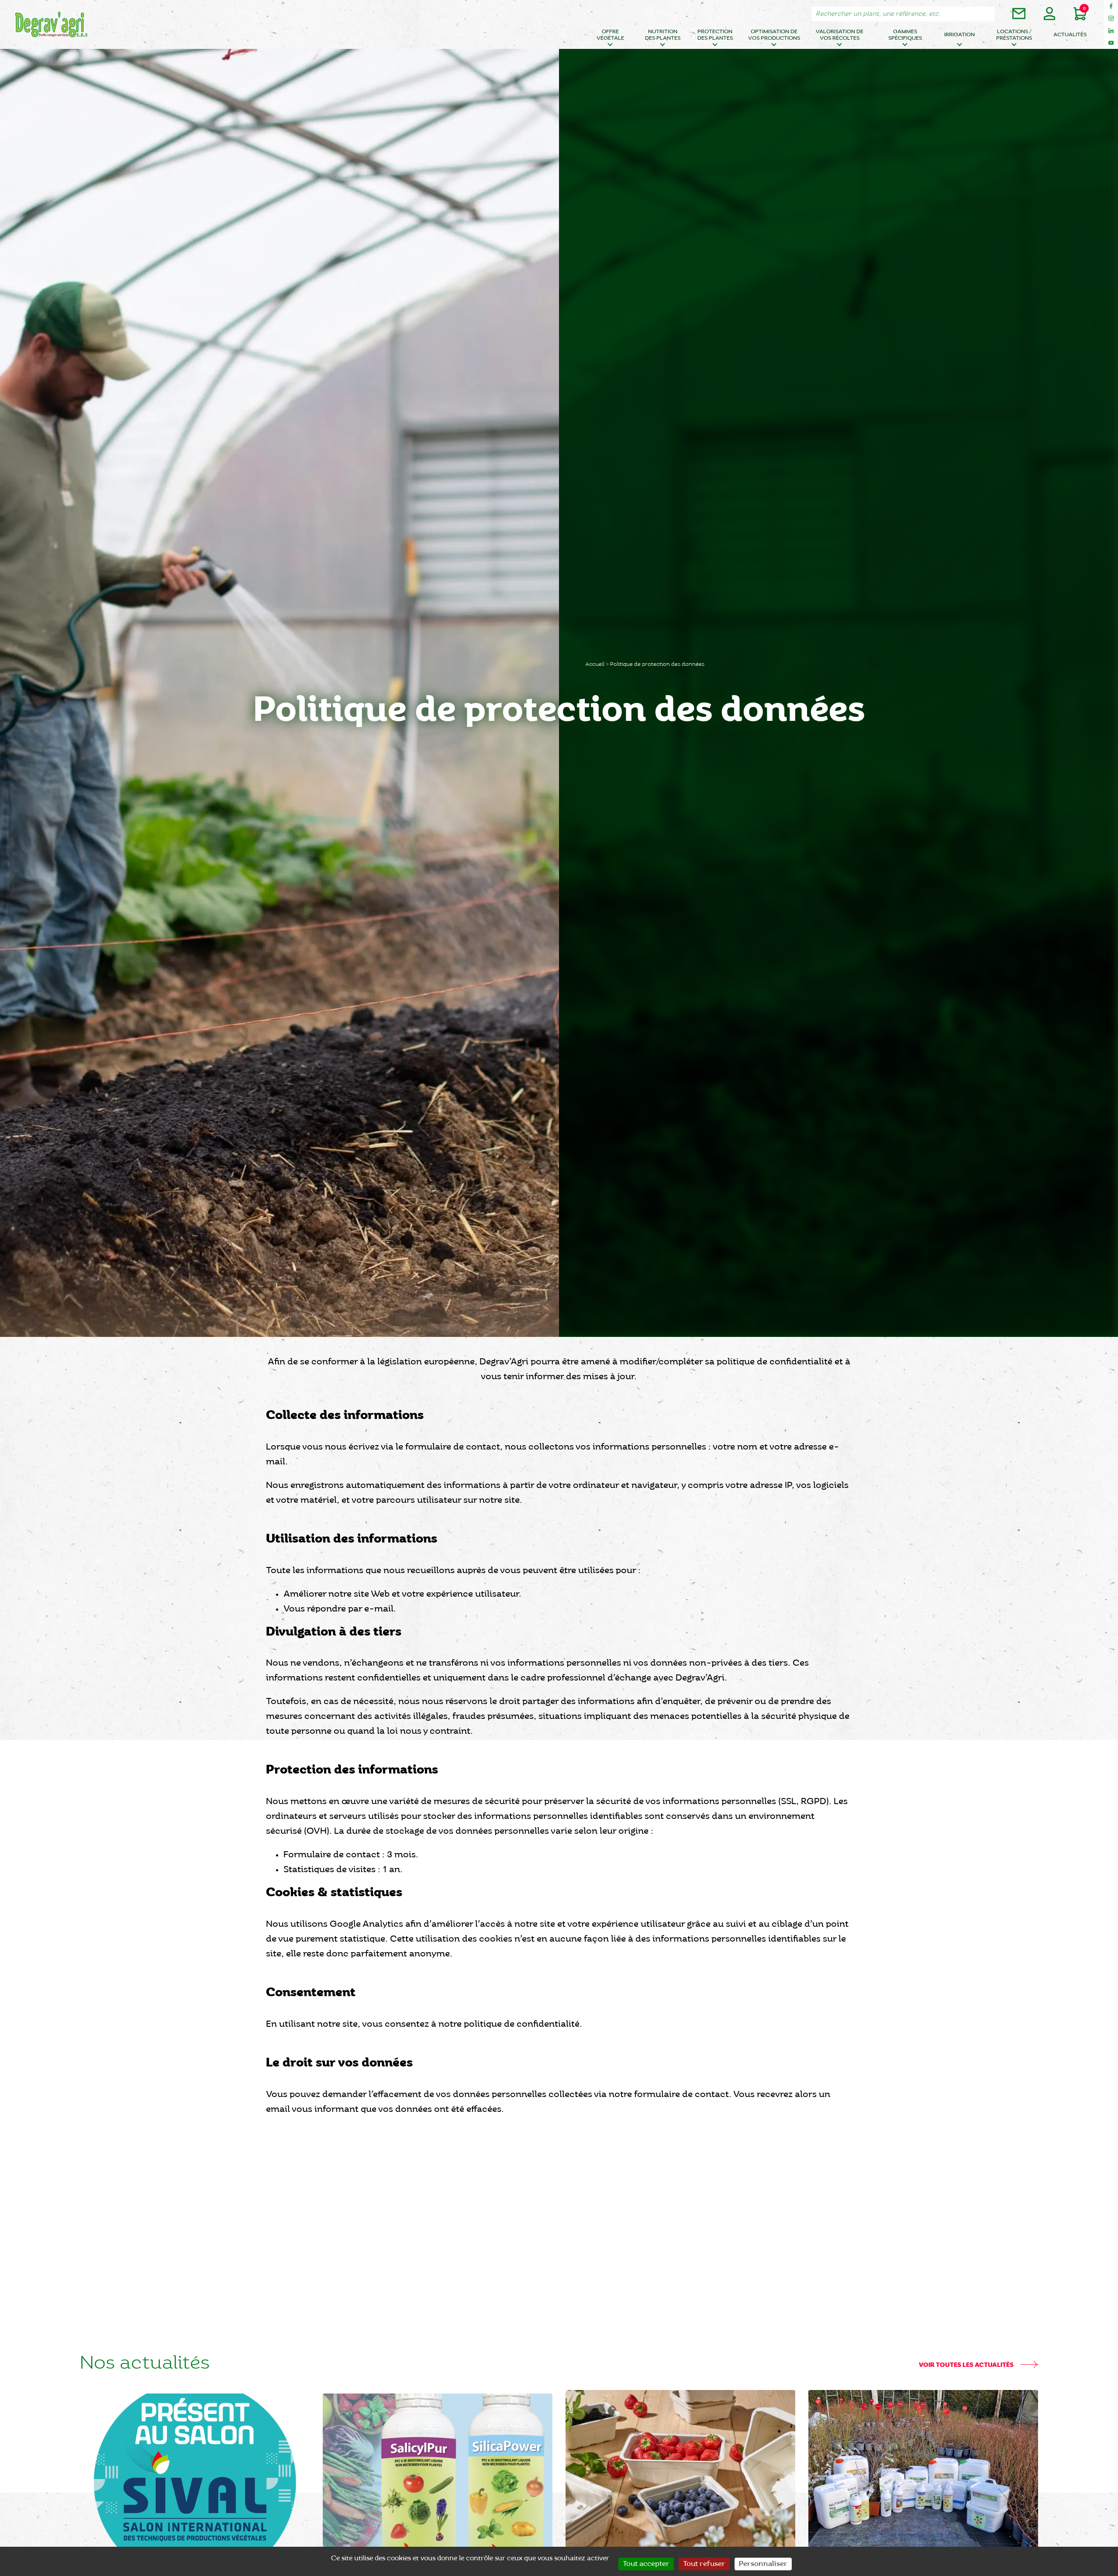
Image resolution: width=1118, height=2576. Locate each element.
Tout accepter (646, 2564)
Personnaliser (763, 2564)
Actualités (1070, 35)
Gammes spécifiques (905, 35)
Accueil (595, 664)
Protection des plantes (715, 35)
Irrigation (959, 35)
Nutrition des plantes (663, 35)
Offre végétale (610, 35)
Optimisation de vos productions (774, 35)
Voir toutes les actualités (967, 2365)
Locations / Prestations (1014, 35)
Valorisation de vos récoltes (840, 35)
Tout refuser (704, 2564)
